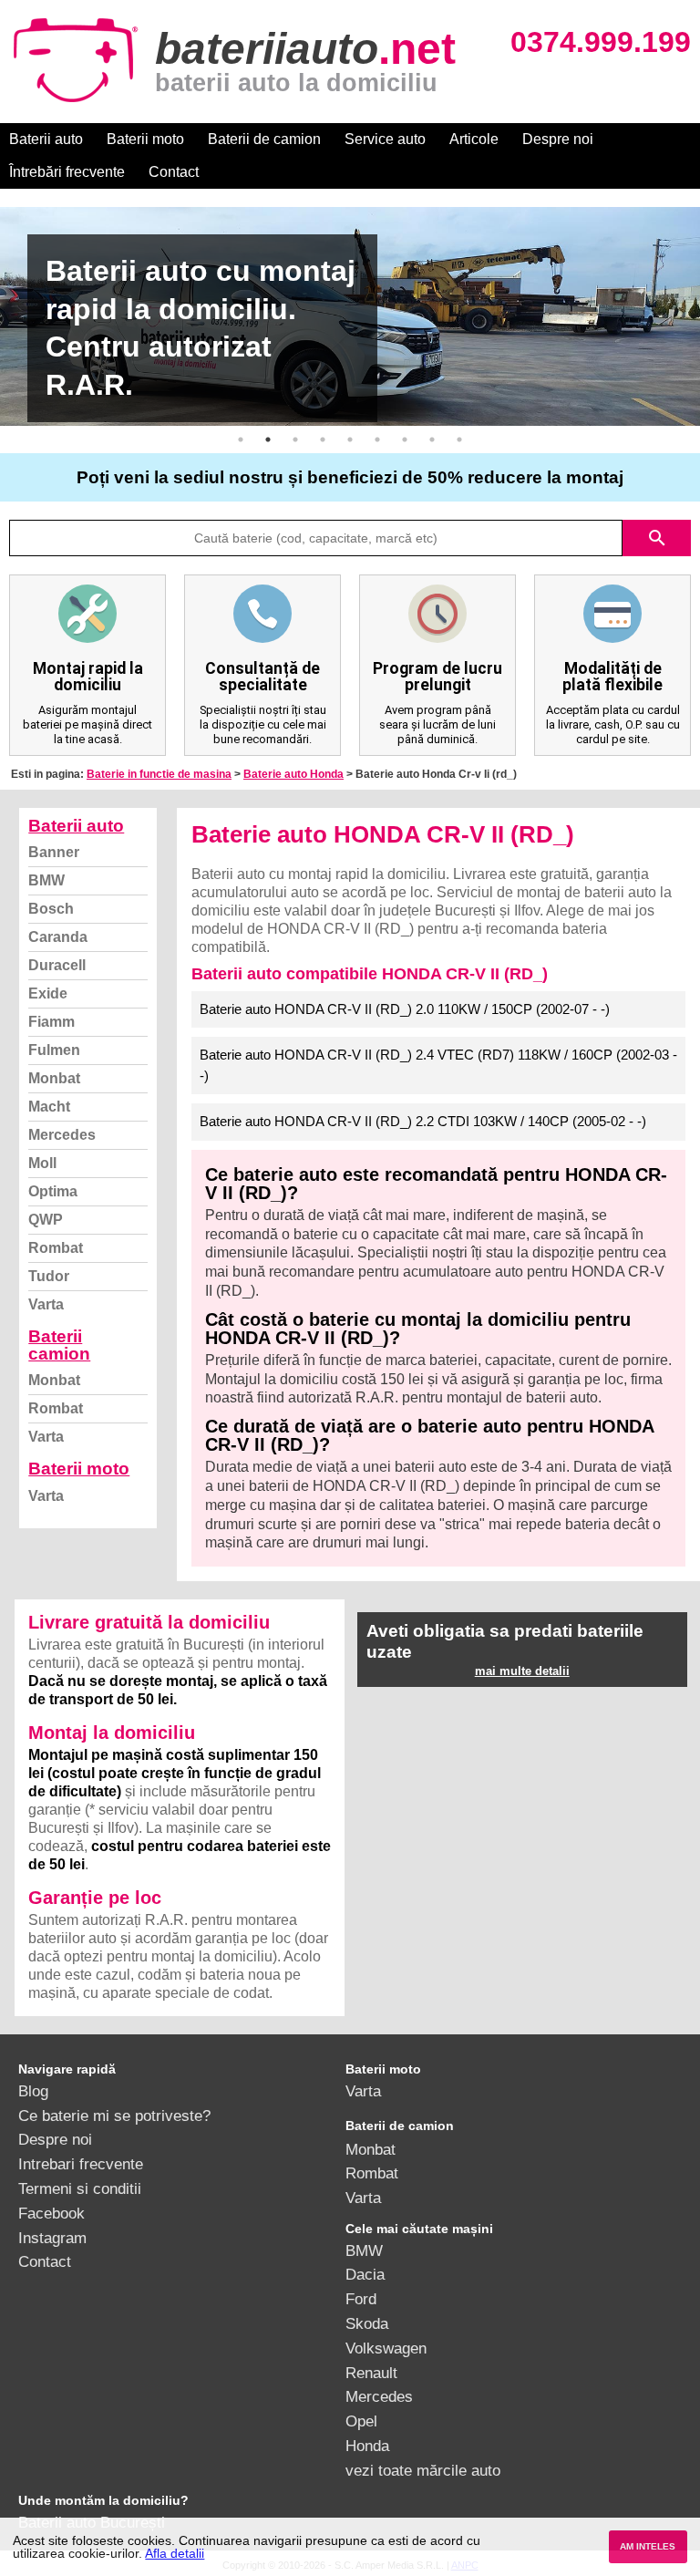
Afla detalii (175, 2553)
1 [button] (241, 440)
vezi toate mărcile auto (423, 2470)
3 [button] (295, 440)
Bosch (51, 909)
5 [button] (350, 440)
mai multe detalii (522, 1671)
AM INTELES (648, 2546)
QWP (46, 1220)
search (657, 538)
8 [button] (432, 440)
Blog (33, 2091)
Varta (46, 1304)
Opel (361, 2421)
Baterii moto (145, 139)
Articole (474, 139)
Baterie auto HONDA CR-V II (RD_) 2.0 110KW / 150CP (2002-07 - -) (405, 1009)
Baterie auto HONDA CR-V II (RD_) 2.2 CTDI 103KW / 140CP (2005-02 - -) (423, 1121)
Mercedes (62, 1135)
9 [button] (459, 440)
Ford (361, 2299)
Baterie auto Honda (293, 774)
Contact (174, 172)
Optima (53, 1191)
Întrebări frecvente (67, 172)
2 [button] (268, 440)
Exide (48, 993)
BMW (46, 880)
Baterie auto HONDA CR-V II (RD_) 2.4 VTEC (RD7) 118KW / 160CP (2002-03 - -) (438, 1065)
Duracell (57, 965)
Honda (367, 2446)
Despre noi (558, 139)
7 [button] (405, 440)
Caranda (58, 937)
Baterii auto (46, 139)
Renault (371, 2373)
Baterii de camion (264, 139)
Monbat (54, 1078)
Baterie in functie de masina (159, 774)
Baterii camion (59, 1345)
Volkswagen (386, 2348)
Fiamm (51, 1022)
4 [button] (323, 440)
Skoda (367, 2323)
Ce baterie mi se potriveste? (114, 2116)
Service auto (385, 139)
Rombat (56, 1248)
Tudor (49, 1276)
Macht (49, 1107)
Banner (54, 852)
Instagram (52, 2238)
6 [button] (377, 440)
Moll (42, 1163)
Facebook (51, 2213)
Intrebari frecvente (81, 2164)
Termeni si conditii (80, 2188)
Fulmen (54, 1050)
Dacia (365, 2274)
